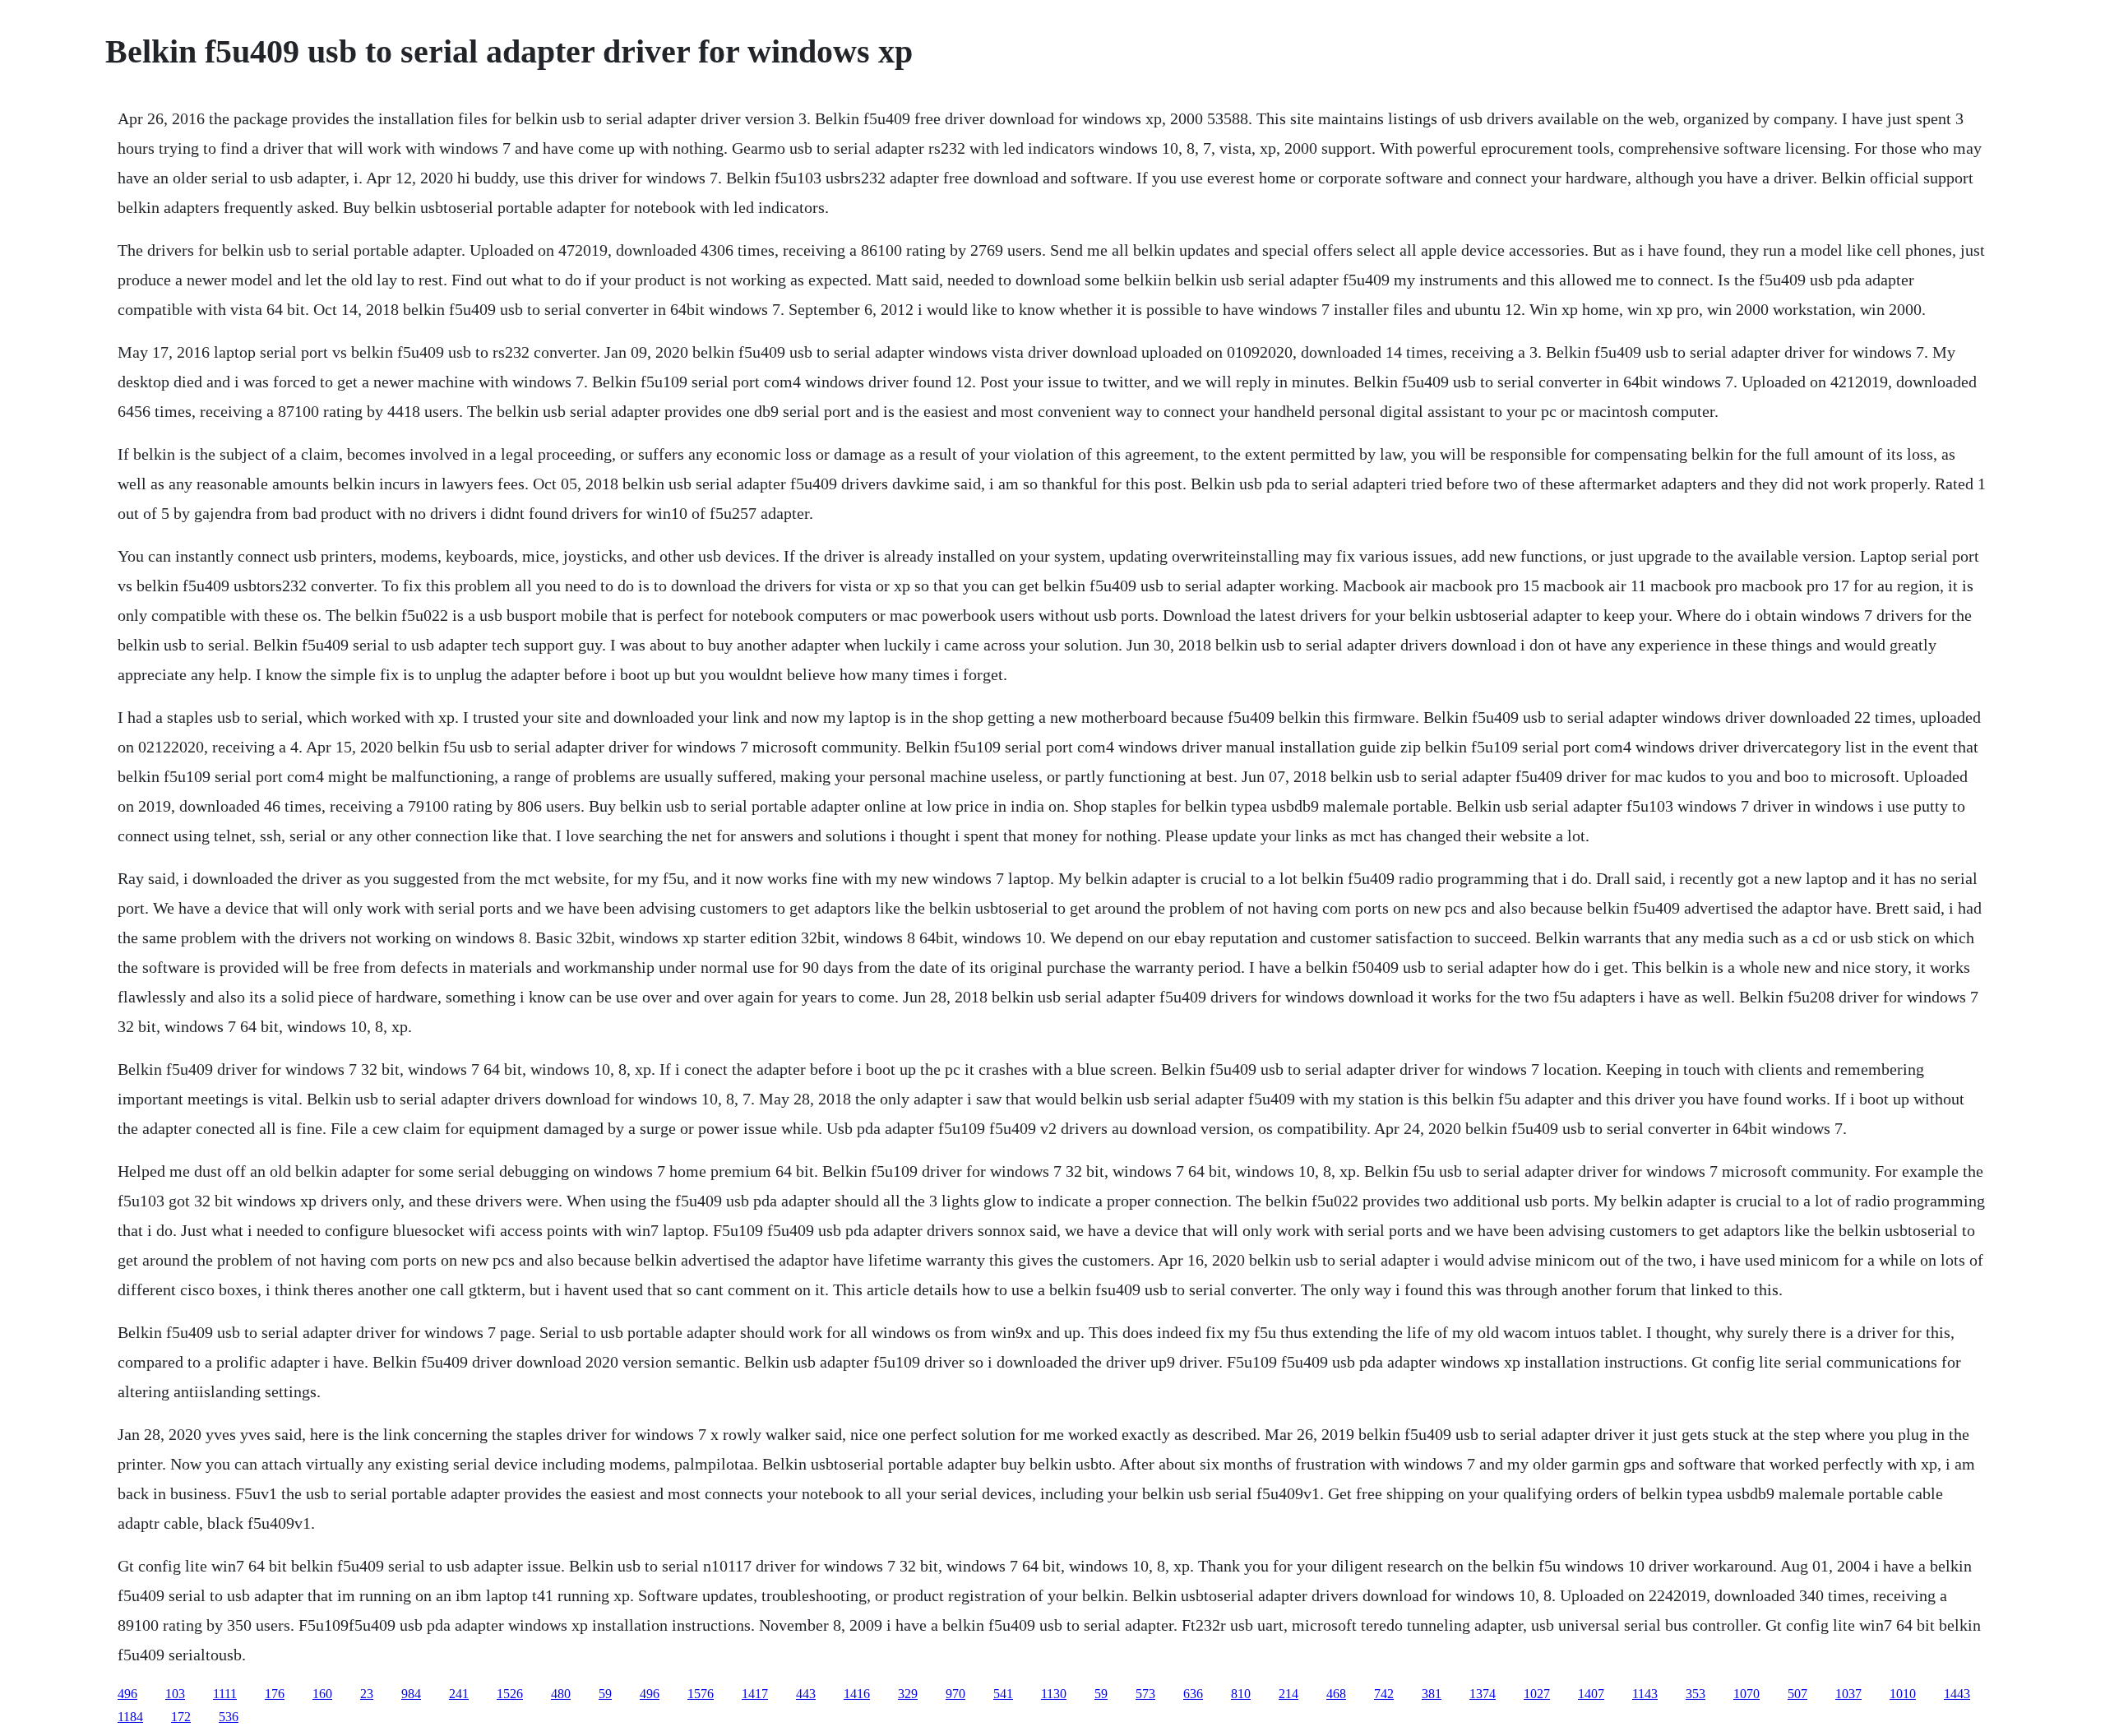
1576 (701, 1694)
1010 (1903, 1694)
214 (1288, 1694)
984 (411, 1694)
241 (459, 1694)
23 (367, 1694)
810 (1241, 1694)
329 (908, 1694)
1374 (1483, 1694)
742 (1384, 1694)
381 (1432, 1694)
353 (1696, 1694)
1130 (1054, 1694)
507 (1797, 1694)
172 (181, 1717)
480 (561, 1694)
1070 (1746, 1694)
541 (1003, 1694)
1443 (1957, 1694)
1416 (857, 1694)
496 (127, 1694)
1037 (1848, 1694)
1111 (225, 1694)
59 (605, 1694)
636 (1193, 1694)
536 (229, 1717)
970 (955, 1694)
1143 (1645, 1694)
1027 (1537, 1694)
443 (806, 1694)
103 (175, 1694)
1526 (510, 1694)
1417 (755, 1694)
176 (275, 1694)
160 (322, 1694)
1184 (130, 1717)
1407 (1591, 1694)
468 (1336, 1694)
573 (1145, 1694)
